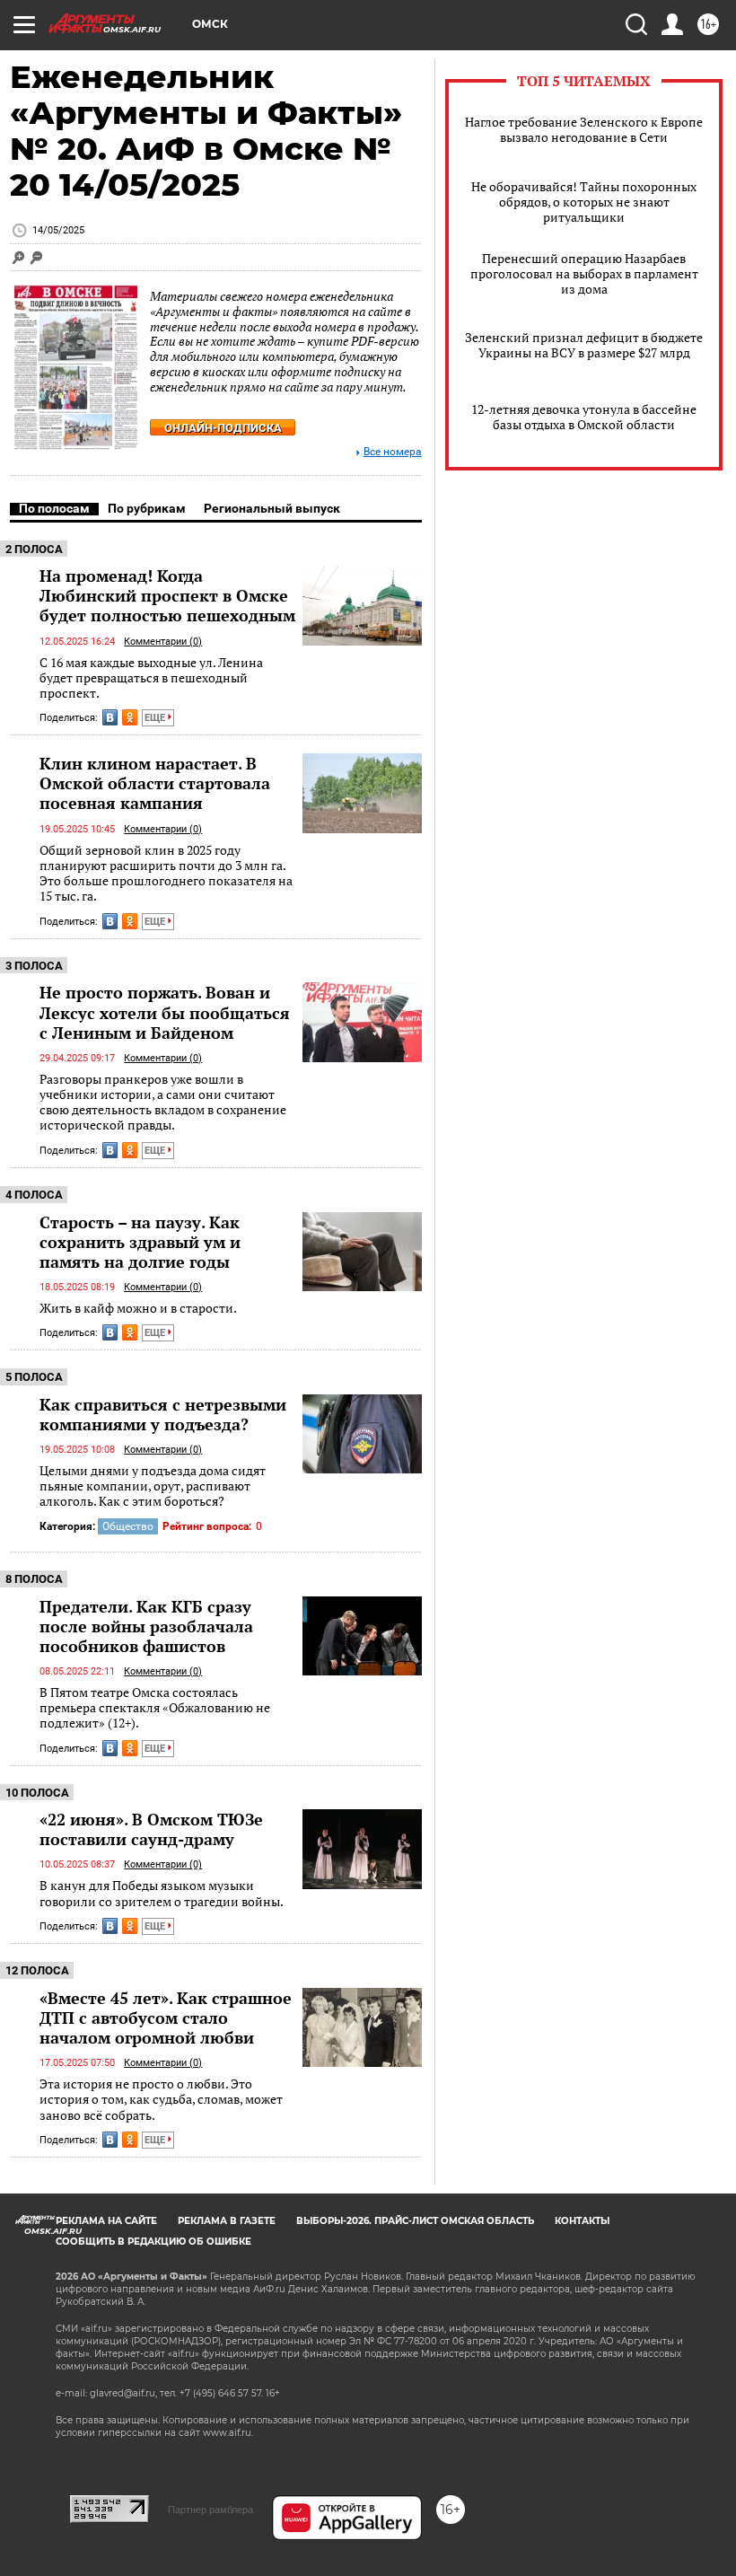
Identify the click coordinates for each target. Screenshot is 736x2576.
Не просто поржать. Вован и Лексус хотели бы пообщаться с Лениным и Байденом (165, 1012)
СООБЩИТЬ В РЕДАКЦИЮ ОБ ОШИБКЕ (153, 2242)
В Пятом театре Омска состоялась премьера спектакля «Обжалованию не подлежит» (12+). (155, 1708)
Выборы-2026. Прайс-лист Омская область (415, 2221)
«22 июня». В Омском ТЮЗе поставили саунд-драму (151, 1829)
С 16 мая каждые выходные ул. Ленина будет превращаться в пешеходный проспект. (151, 678)
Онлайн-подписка (223, 428)
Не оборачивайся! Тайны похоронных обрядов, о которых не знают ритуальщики (584, 202)
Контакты (582, 2221)
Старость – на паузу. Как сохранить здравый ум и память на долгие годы (140, 1242)
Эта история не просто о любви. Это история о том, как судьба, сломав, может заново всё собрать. (161, 2099)
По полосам (54, 508)
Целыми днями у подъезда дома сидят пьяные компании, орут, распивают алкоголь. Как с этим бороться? (153, 1486)
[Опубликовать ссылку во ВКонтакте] (110, 717)
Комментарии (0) (163, 642)
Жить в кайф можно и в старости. (138, 1308)
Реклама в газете (227, 2221)
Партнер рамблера (210, 2510)
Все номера (393, 452)
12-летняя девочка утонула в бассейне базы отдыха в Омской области (584, 417)
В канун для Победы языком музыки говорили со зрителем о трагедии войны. (162, 1893)
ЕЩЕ (156, 718)
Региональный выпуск (272, 508)
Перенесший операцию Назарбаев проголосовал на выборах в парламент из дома (584, 273)
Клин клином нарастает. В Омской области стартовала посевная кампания (155, 783)
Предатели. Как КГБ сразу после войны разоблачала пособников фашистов (146, 1626)
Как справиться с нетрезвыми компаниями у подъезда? (163, 1414)
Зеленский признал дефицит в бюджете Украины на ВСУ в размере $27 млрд (584, 345)
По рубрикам (147, 508)
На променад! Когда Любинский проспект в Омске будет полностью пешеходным (167, 595)
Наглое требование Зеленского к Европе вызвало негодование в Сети (584, 129)
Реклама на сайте (106, 2221)
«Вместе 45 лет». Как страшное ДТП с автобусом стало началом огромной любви (166, 2018)
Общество (128, 1526)
